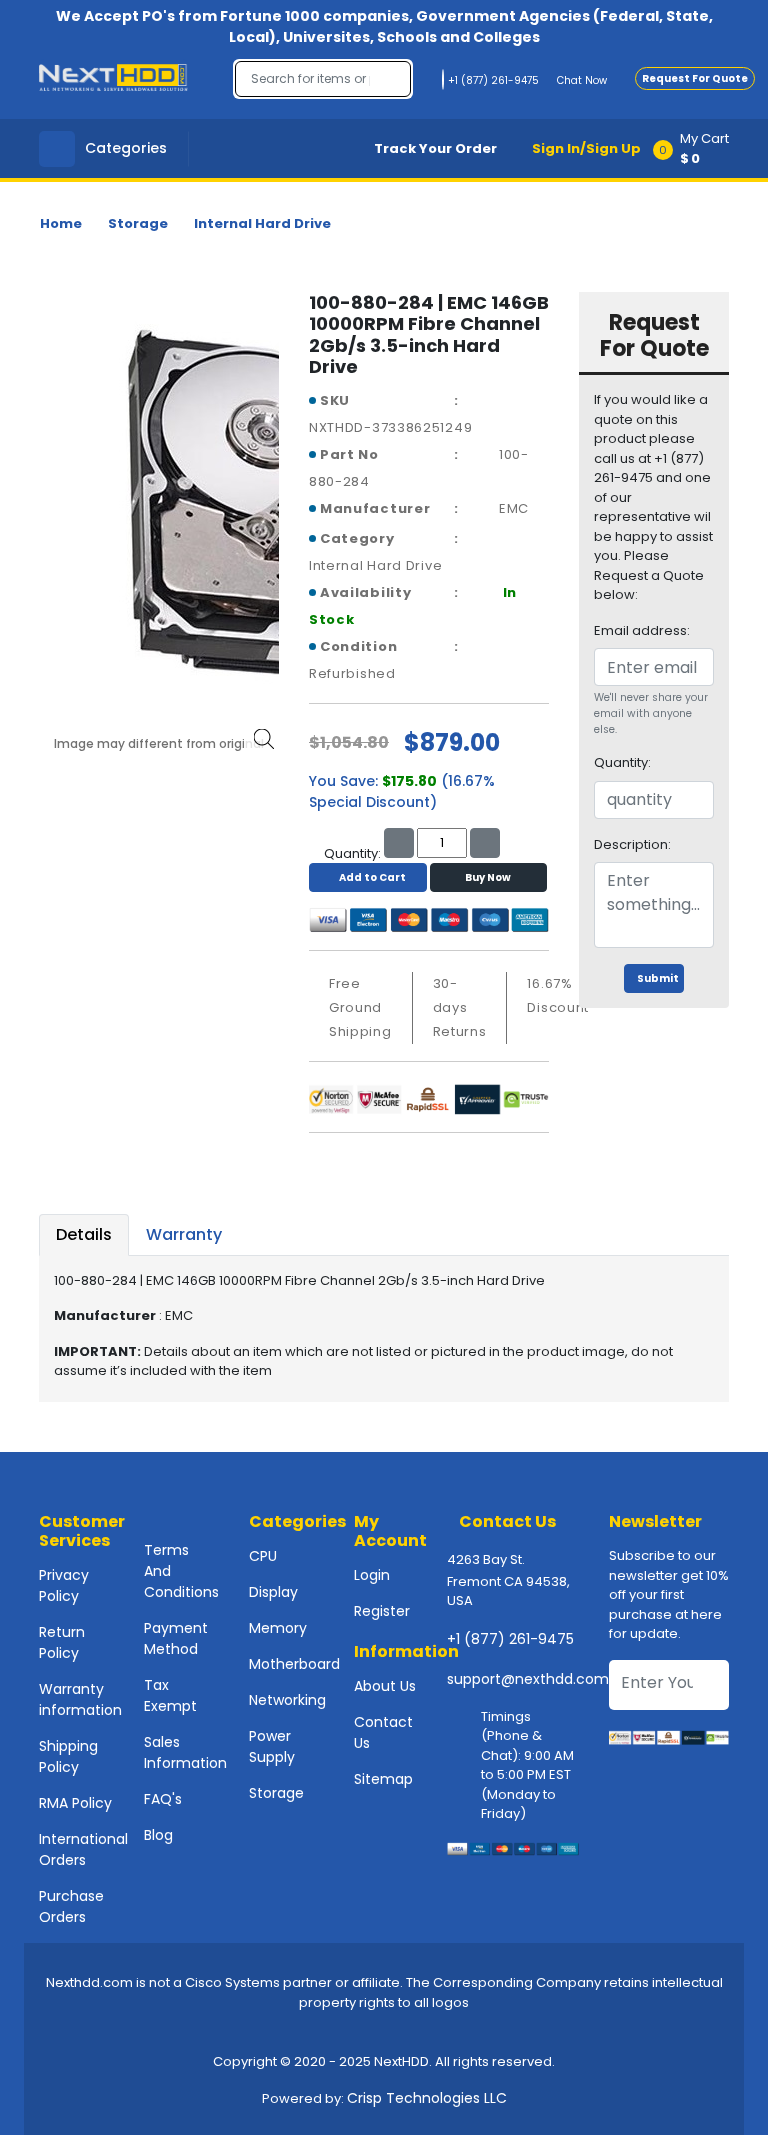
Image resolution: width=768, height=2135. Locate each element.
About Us (385, 1686)
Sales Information (185, 1752)
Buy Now (488, 877)
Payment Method (176, 1638)
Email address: (642, 630)
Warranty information (80, 1699)
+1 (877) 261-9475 (510, 1639)
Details (84, 1234)
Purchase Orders (71, 1906)
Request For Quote (695, 78)
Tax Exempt (170, 1695)
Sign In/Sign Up (586, 148)
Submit (658, 978)
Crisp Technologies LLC (427, 2098)
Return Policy (62, 1642)
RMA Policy (75, 1803)
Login (372, 1575)
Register (382, 1611)
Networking (287, 1700)
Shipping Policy (68, 1756)
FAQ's (163, 1799)
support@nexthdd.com (528, 1679)
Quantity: (622, 762)
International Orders (83, 1849)
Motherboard (294, 1664)
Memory (278, 1628)
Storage (138, 223)
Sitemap (383, 1779)
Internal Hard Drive (262, 223)
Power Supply (272, 1746)
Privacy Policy (64, 1585)
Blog (158, 1835)
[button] (697, 148)
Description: (632, 844)
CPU (263, 1556)
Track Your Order (435, 148)
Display (273, 1592)
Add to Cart (372, 877)
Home (61, 223)
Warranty (184, 1234)
